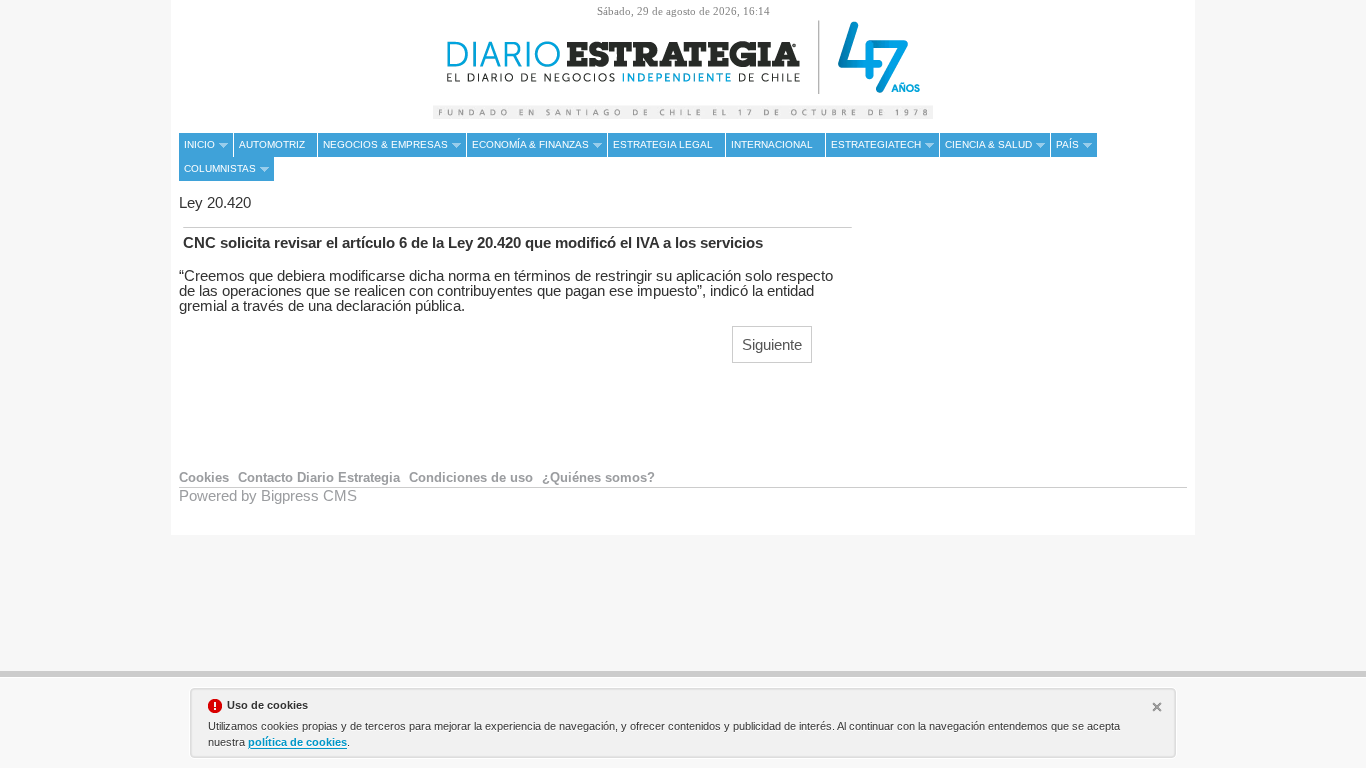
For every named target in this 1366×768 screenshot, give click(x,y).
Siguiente (772, 344)
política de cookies (297, 742)
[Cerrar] (1159, 709)
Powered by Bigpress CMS (268, 495)
